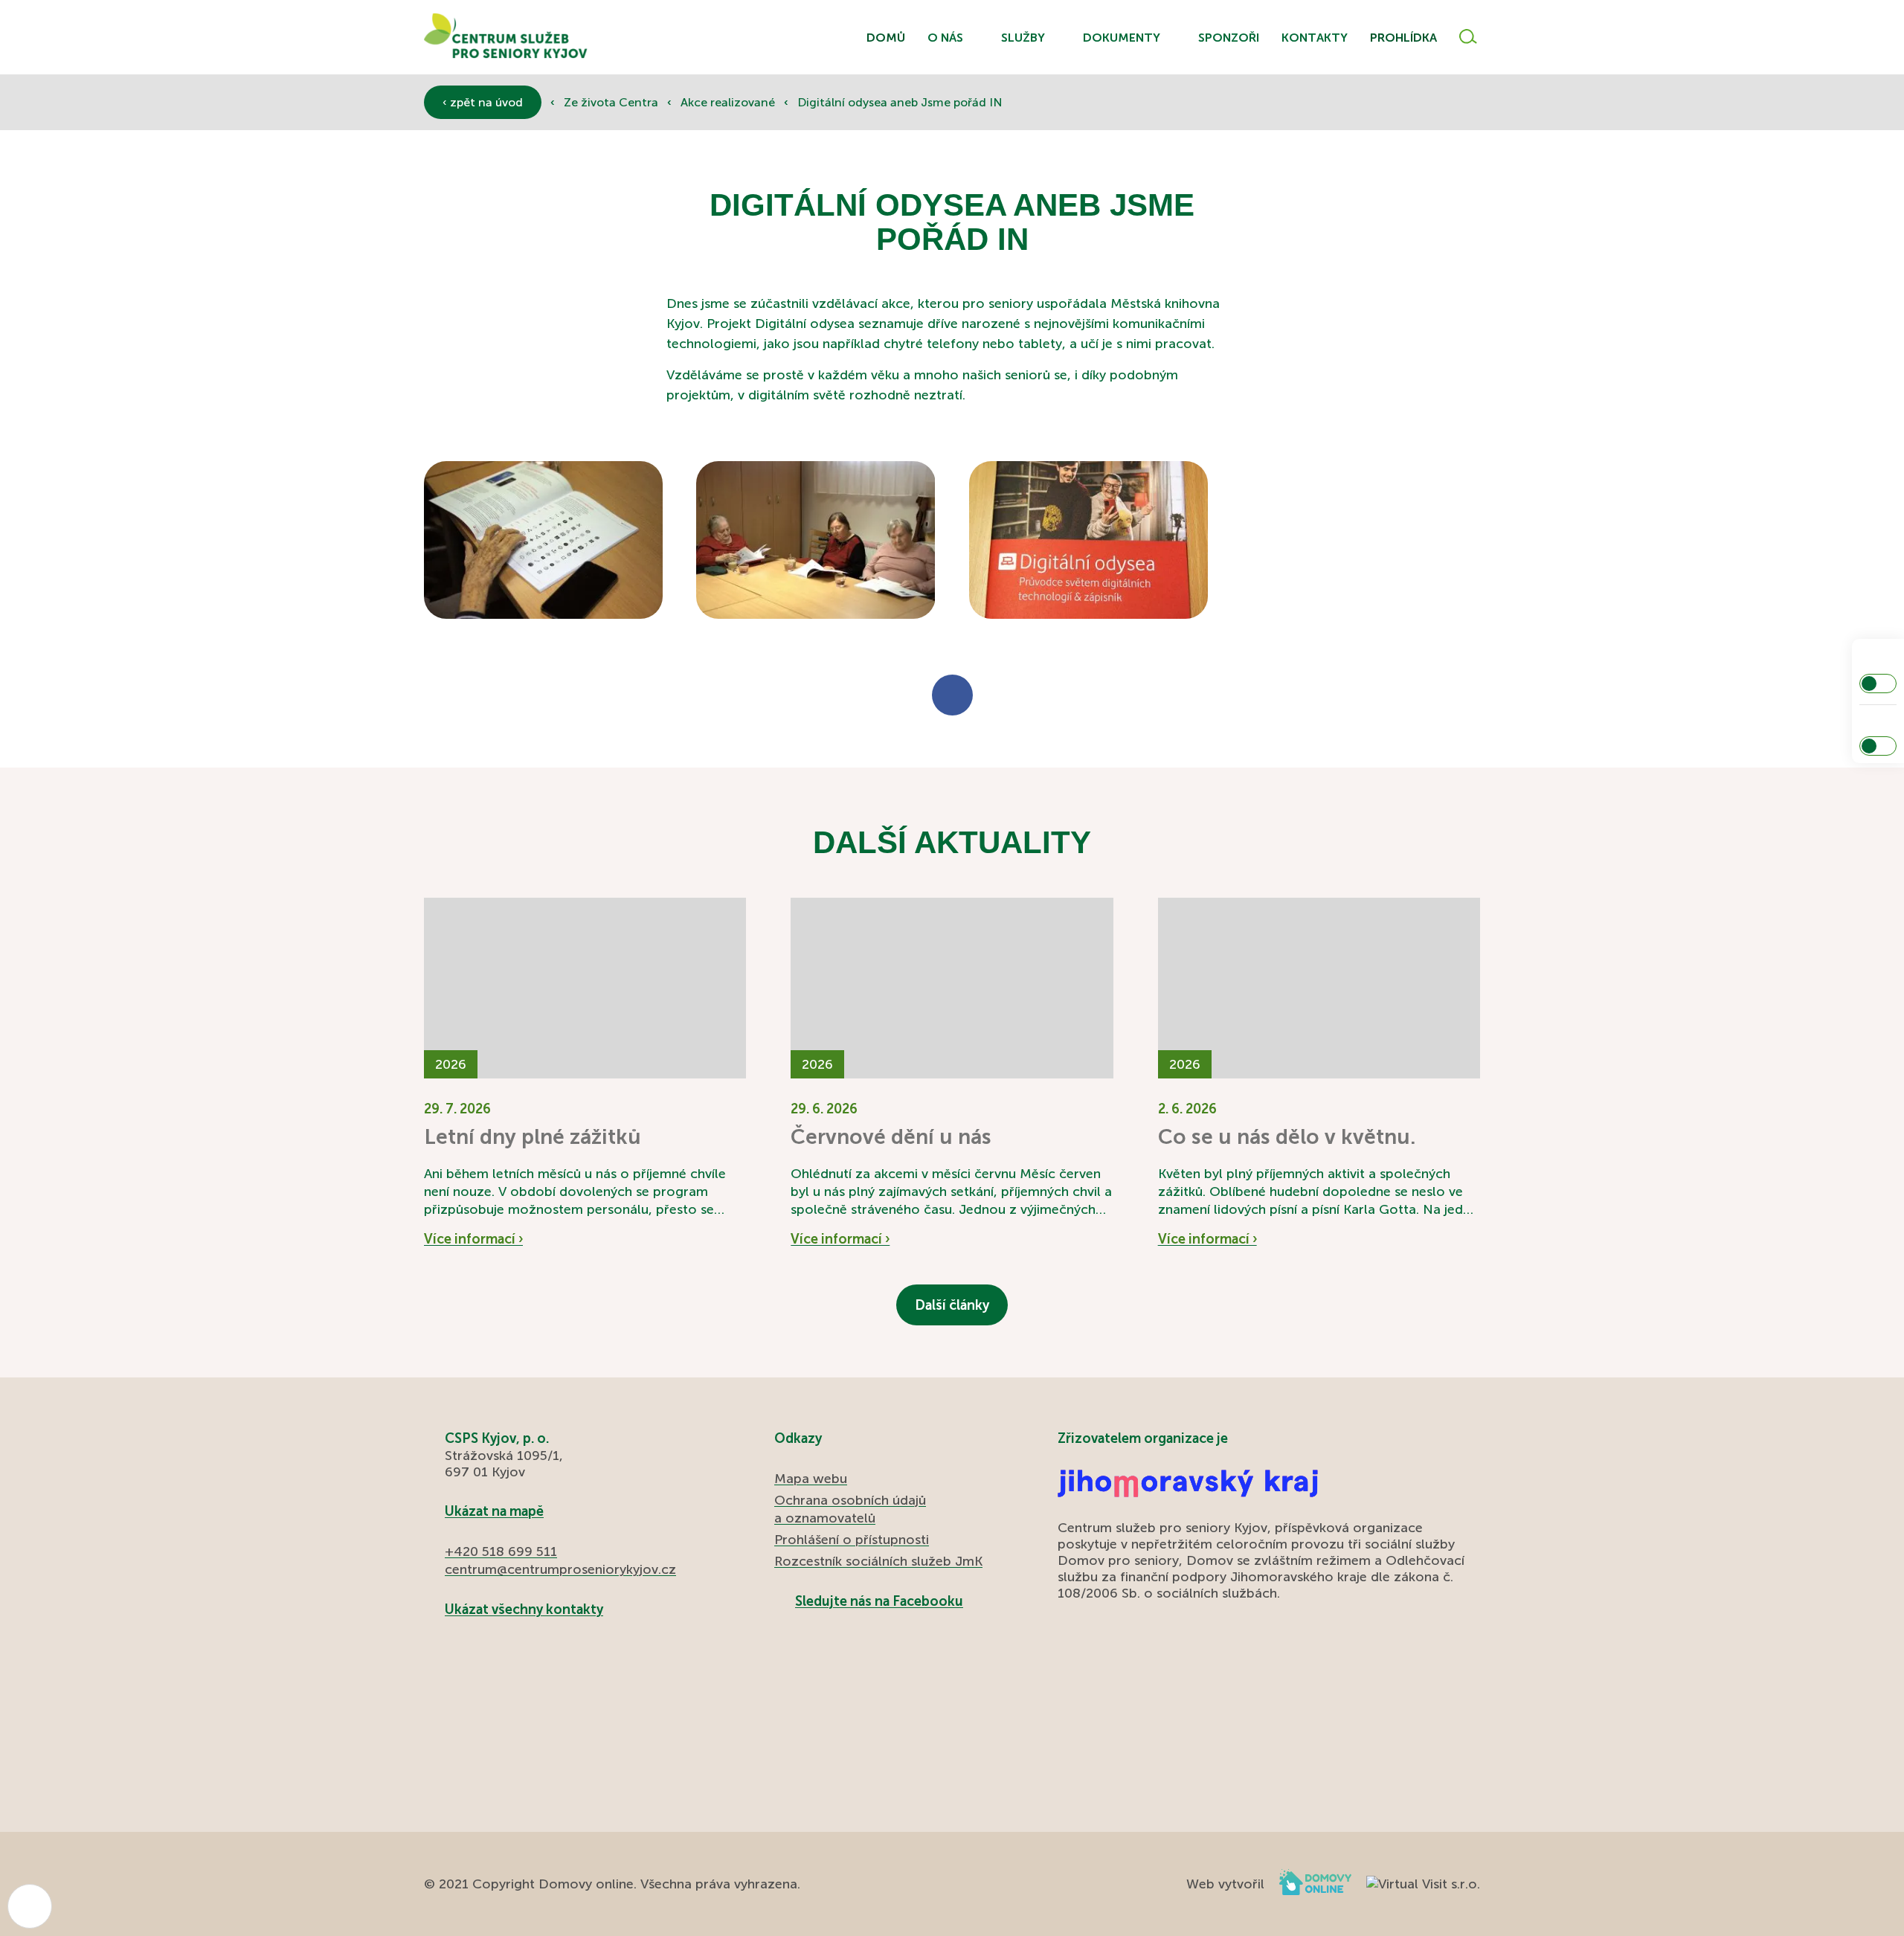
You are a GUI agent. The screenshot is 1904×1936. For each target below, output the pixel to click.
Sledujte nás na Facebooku (879, 1601)
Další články (952, 1305)
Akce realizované (729, 102)
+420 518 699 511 (501, 1551)
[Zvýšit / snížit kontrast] (1878, 684)
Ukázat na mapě (494, 1511)
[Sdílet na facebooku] (952, 695)
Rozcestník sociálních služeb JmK (878, 1561)
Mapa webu (811, 1479)
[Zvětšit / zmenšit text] (1878, 746)
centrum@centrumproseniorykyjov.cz (560, 1569)
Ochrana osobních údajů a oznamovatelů (850, 1509)
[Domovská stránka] (506, 38)
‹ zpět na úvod (483, 102)
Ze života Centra (612, 102)
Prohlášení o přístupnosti (852, 1540)
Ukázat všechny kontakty (524, 1609)
